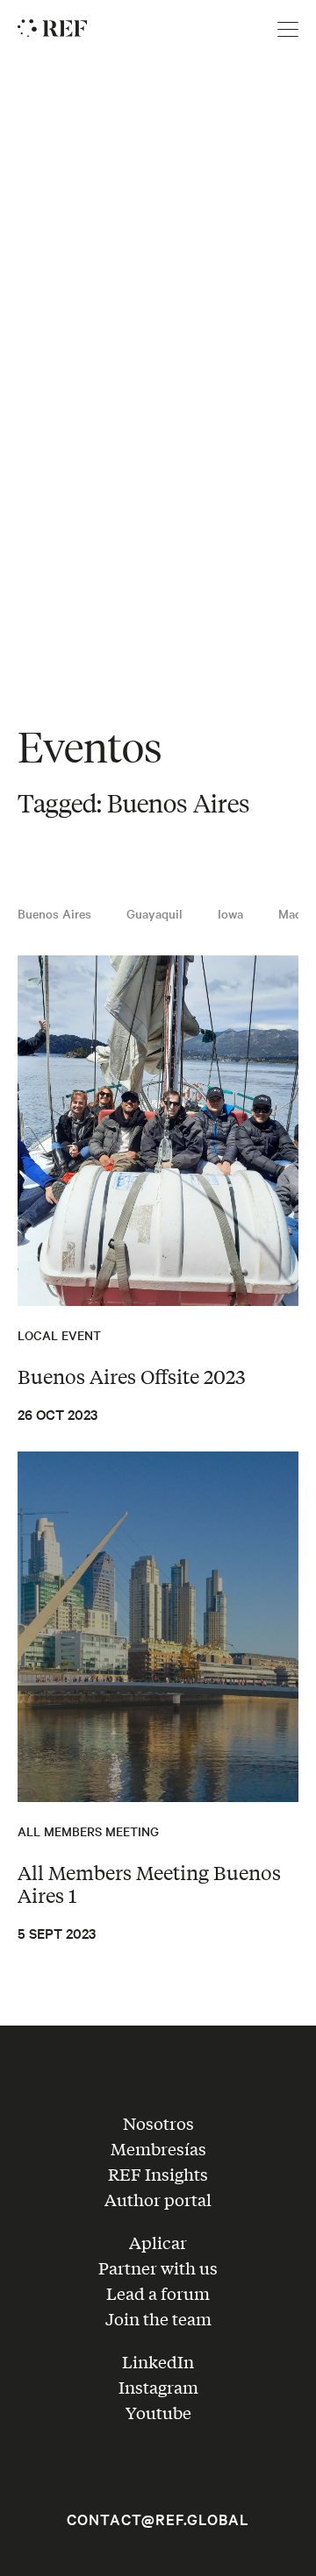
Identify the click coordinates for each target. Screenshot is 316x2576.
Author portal (158, 2199)
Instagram (158, 2387)
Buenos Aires (54, 913)
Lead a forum (158, 2293)
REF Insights (158, 2174)
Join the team (158, 2318)
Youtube (158, 2412)
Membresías (158, 2148)
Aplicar (158, 2242)
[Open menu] (288, 30)
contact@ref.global (158, 2519)
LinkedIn (158, 2361)
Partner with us (158, 2267)
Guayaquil (154, 913)
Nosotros (158, 2123)
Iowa (230, 913)
